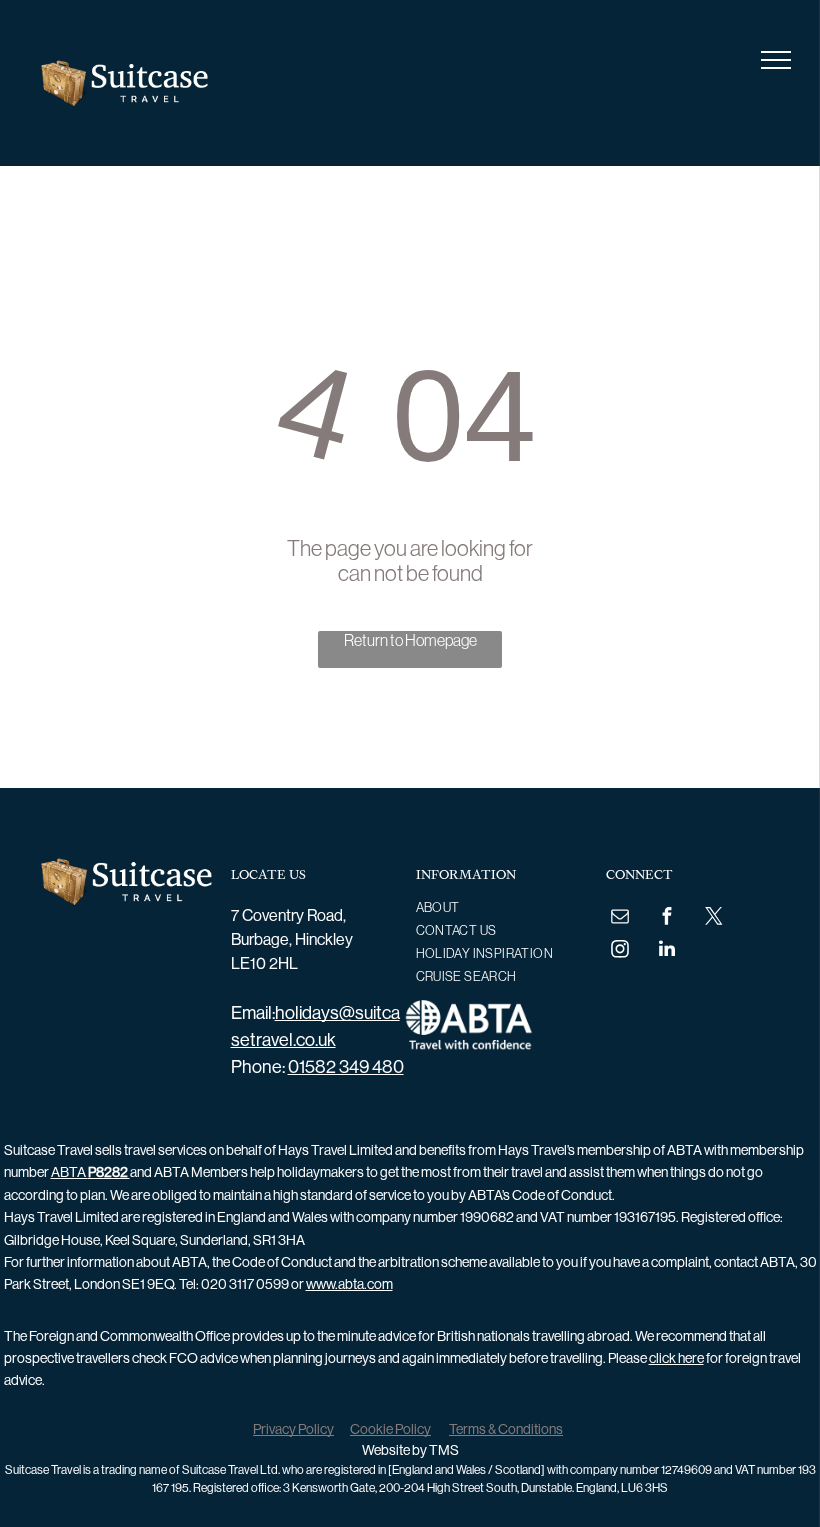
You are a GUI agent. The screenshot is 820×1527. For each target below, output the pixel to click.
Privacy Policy (293, 1429)
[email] (620, 918)
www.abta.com (349, 1284)
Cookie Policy (390, 1429)
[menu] (776, 60)
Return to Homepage (410, 640)
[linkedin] (667, 951)
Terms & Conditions (506, 1429)
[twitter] (714, 918)
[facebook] (667, 918)
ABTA (90, 1172)
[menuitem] (495, 907)
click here (676, 1358)
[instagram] (620, 951)
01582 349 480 (346, 1067)
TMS (444, 1450)
